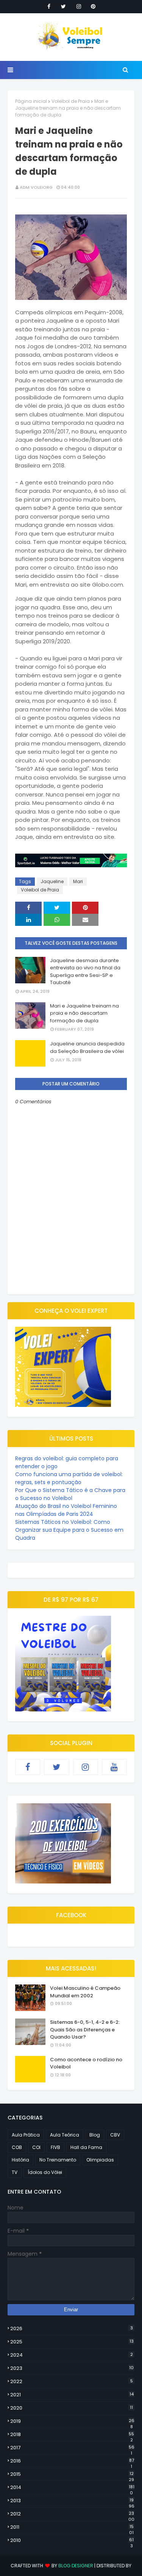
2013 (72, 2501)
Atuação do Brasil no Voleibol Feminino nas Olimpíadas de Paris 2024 (66, 1510)
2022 (72, 2381)
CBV (115, 2135)
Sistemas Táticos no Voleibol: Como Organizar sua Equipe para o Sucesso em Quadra (69, 1530)
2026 (72, 2328)
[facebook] (49, 6)
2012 (72, 2514)
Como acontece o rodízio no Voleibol (86, 2063)
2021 (72, 2395)
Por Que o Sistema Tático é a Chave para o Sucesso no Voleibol (70, 1494)
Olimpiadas (100, 2160)
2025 (72, 2342)
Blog (95, 2135)
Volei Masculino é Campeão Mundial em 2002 (85, 1992)
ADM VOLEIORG (36, 187)
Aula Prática (26, 2135)
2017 (72, 2448)
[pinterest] (93, 6)
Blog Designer (76, 2566)
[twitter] (63, 6)
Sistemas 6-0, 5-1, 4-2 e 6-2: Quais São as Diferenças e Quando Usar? (85, 2029)
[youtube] (114, 1767)
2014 (72, 2487)
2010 (72, 2540)
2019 (72, 2421)
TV (15, 2172)
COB (17, 2147)
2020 (72, 2408)
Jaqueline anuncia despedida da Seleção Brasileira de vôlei (87, 1047)
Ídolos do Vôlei (45, 2172)
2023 (72, 2368)
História (20, 2160)
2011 (72, 2527)
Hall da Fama (86, 2147)
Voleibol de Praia (71, 101)
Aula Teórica (65, 2135)
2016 (72, 2461)
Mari (78, 881)
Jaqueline (52, 881)
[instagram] (79, 6)
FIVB (55, 2147)
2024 (72, 2355)
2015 (72, 2474)
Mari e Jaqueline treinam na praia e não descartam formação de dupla (84, 1013)
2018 (72, 2435)
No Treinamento (58, 2160)
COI (36, 2147)
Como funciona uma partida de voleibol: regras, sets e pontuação (69, 1478)
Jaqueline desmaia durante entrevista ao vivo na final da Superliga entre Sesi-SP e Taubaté (85, 972)
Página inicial (31, 101)
